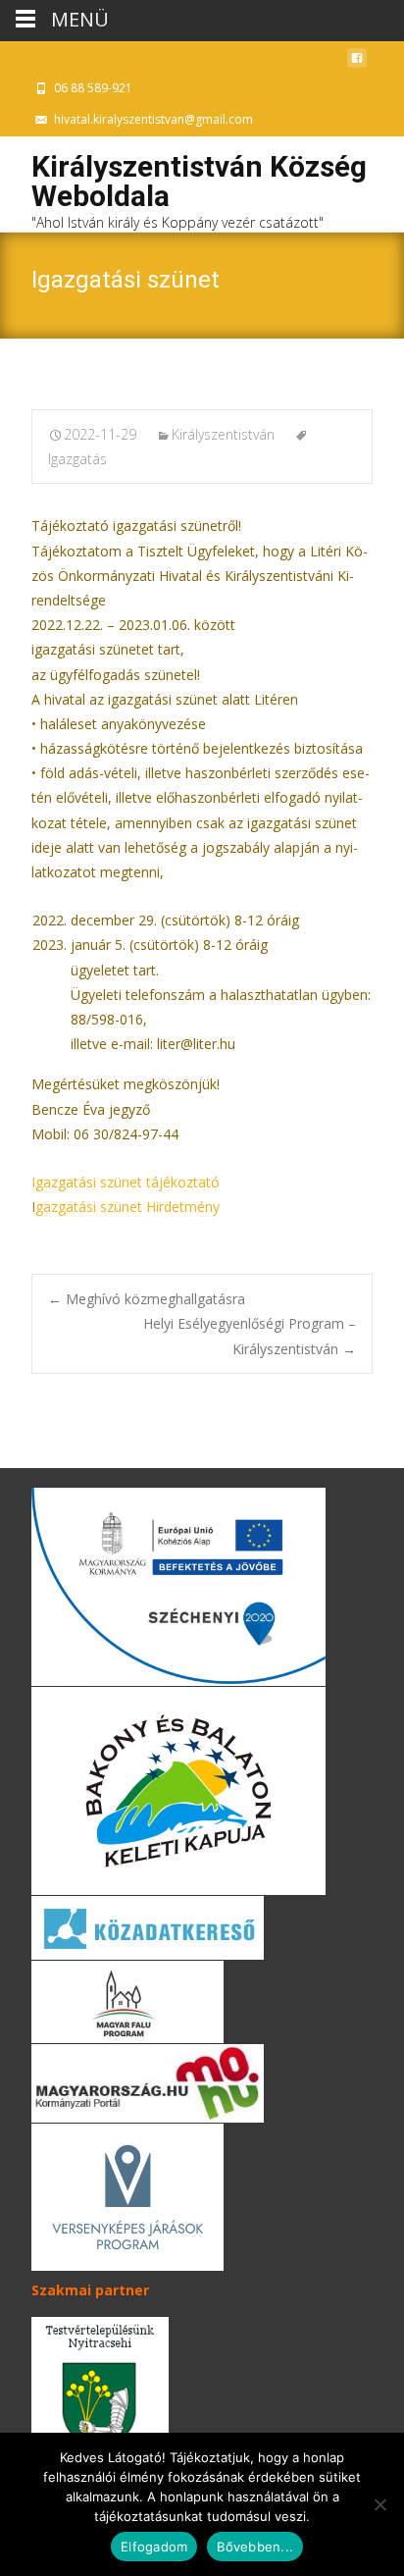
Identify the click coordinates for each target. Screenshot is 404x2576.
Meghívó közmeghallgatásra (147, 1299)
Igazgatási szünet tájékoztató (126, 1182)
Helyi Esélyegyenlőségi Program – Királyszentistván (250, 1336)
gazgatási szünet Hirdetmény (127, 1207)
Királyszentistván (223, 434)
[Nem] (379, 2504)
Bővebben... (255, 2547)
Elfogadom (154, 2547)
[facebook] (357, 63)
